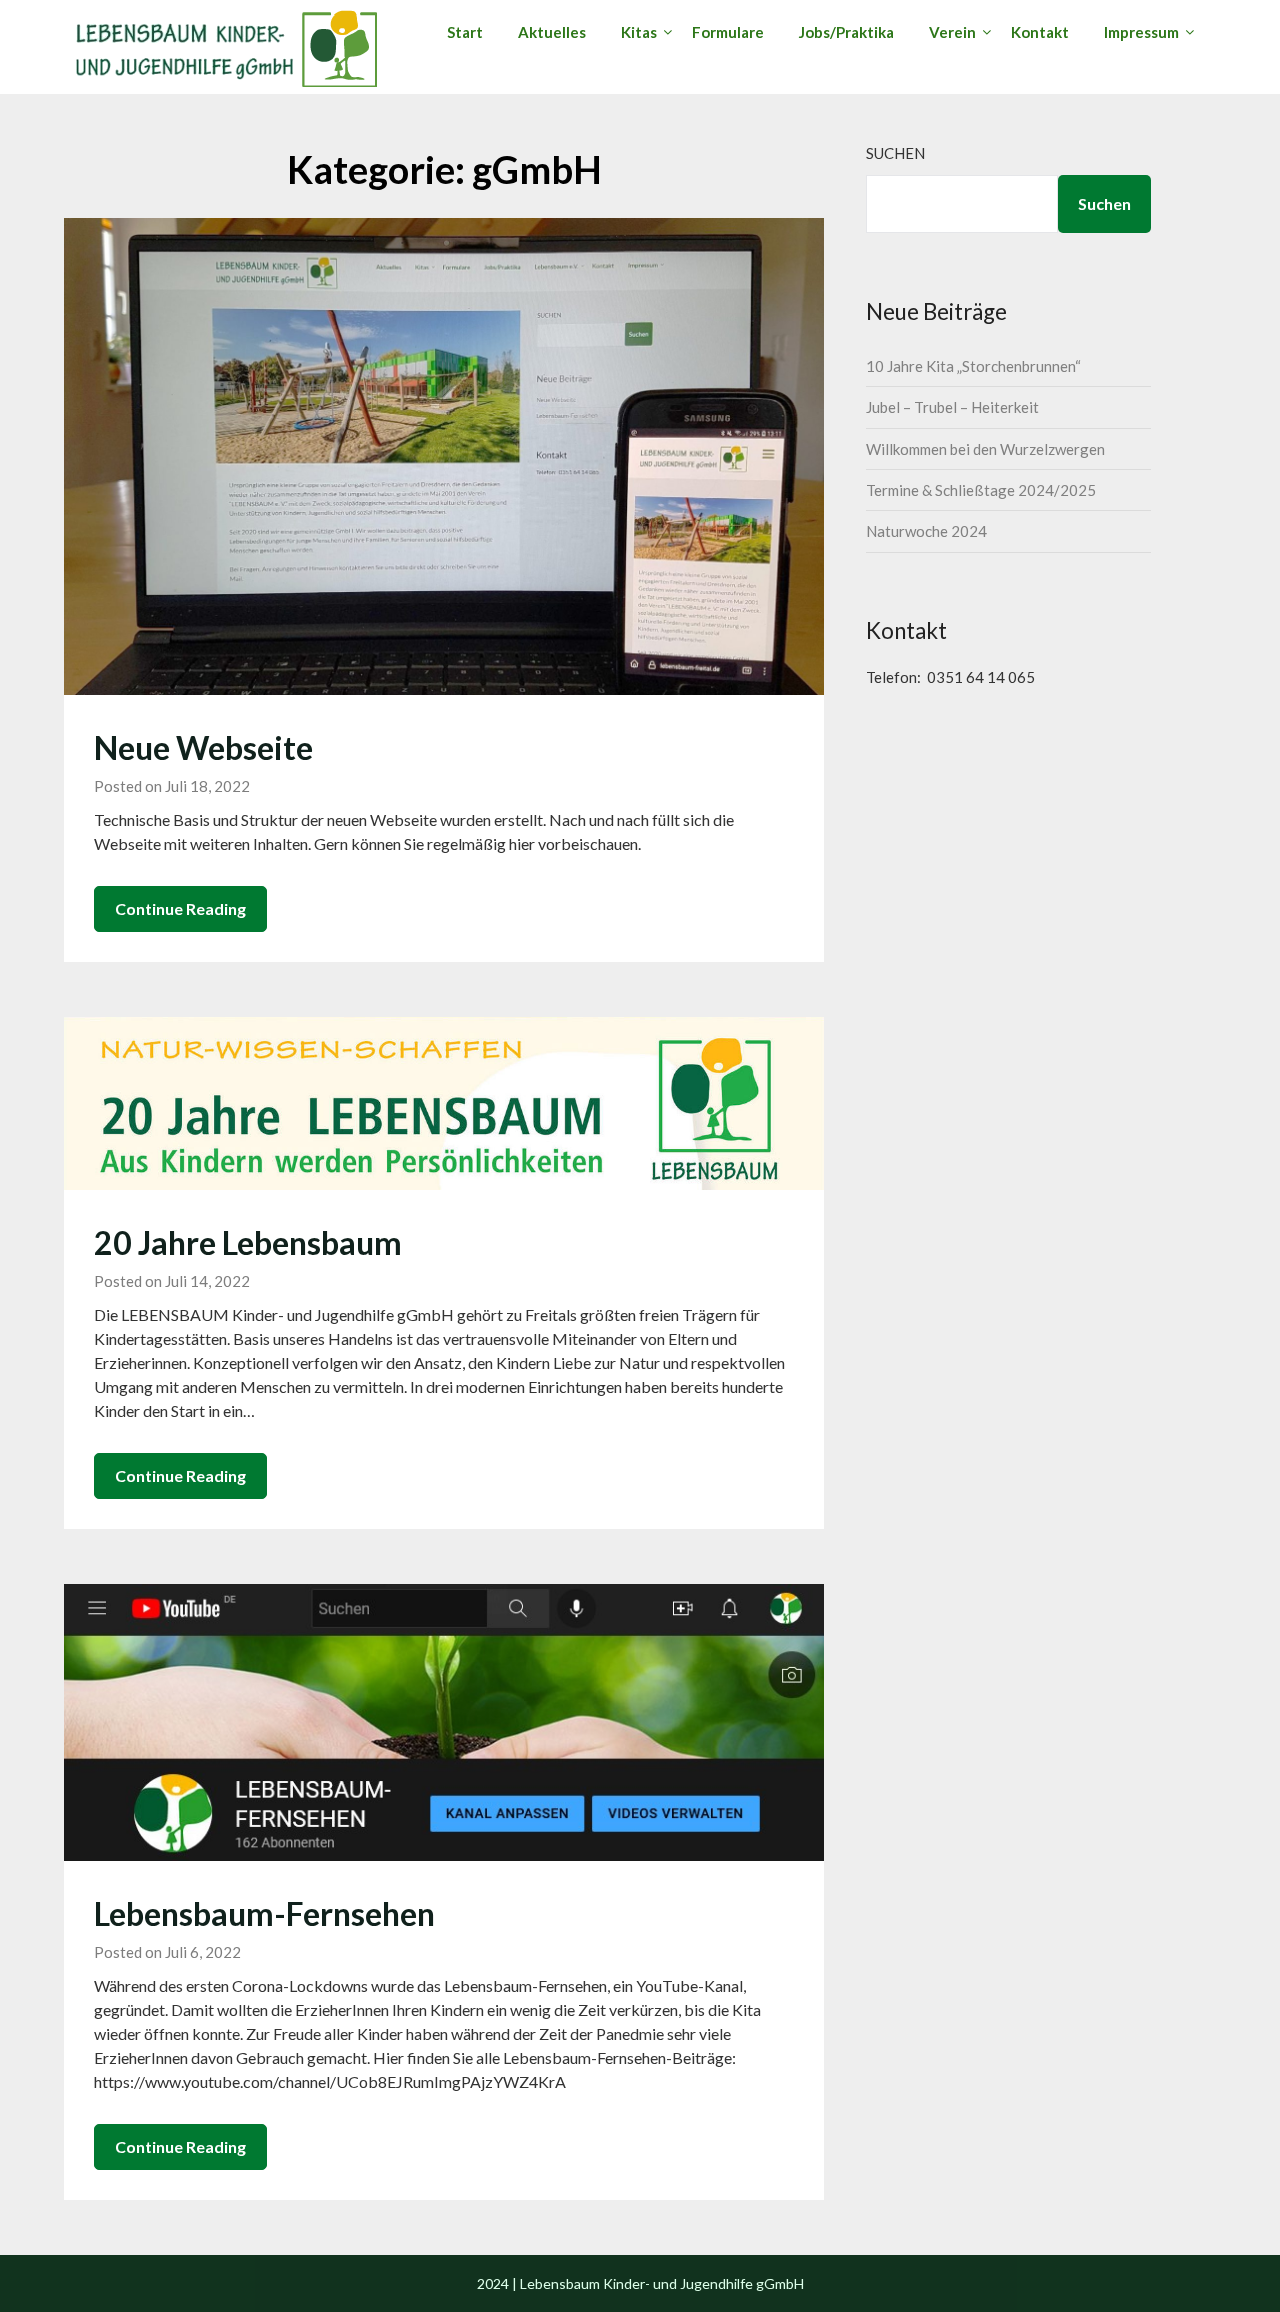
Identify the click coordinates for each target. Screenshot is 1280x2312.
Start (465, 32)
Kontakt (1040, 32)
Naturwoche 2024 (926, 531)
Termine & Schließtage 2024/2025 (981, 490)
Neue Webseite (203, 747)
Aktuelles (552, 32)
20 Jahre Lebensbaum (248, 1242)
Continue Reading (180, 908)
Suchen (895, 153)
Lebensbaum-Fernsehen (264, 1913)
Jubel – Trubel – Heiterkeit (952, 407)
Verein (952, 32)
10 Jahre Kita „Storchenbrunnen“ (973, 366)
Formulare (728, 32)
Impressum (1141, 32)
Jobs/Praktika (846, 32)
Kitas (639, 32)
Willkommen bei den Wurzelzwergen (985, 449)
